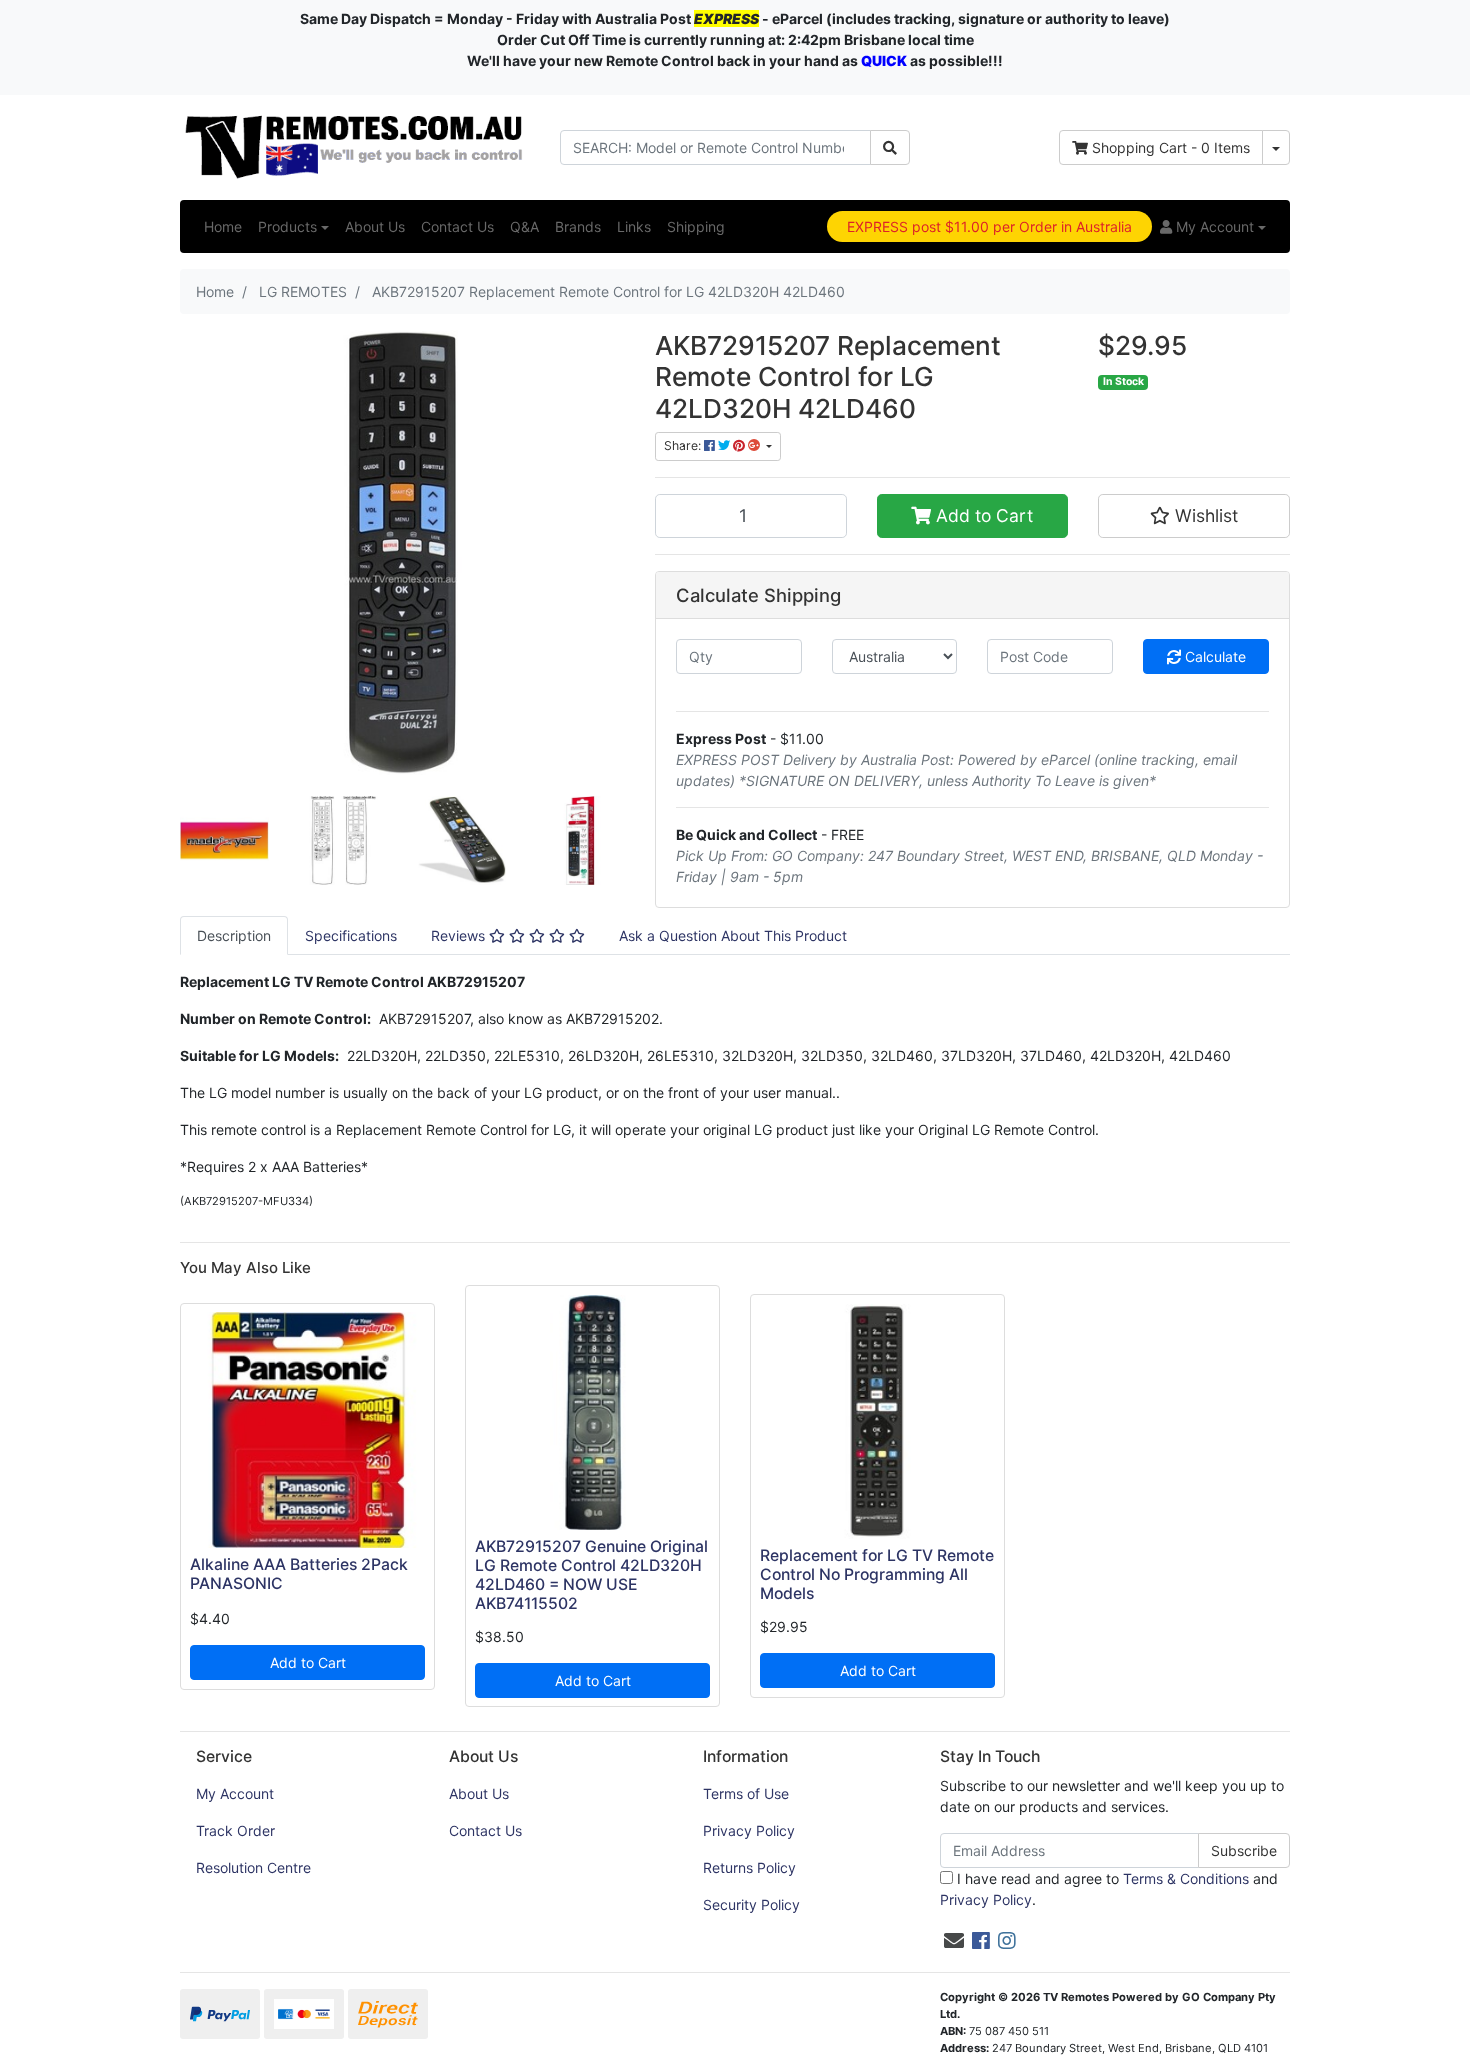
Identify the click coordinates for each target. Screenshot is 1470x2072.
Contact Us (457, 226)
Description (234, 935)
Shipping (696, 226)
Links (634, 226)
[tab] (234, 935)
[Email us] (954, 1941)
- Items (1171, 147)
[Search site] (890, 147)
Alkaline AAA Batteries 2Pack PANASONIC (299, 1574)
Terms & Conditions (1186, 1878)
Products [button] (287, 226)
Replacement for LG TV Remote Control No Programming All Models (877, 1574)
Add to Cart (982, 515)
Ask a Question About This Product (733, 935)
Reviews (460, 935)
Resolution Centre (253, 1867)
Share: (684, 445)
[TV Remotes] (355, 145)
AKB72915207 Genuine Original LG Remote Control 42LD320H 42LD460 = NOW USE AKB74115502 (591, 1575)
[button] (1213, 226)
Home (223, 226)
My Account (235, 1793)
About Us (375, 226)
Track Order (235, 1830)
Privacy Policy (749, 1830)
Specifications (351, 935)
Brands (578, 226)
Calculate (1213, 656)
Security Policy (751, 1904)
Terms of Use (746, 1793)
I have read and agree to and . (1109, 1889)
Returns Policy (749, 1867)
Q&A (524, 226)
